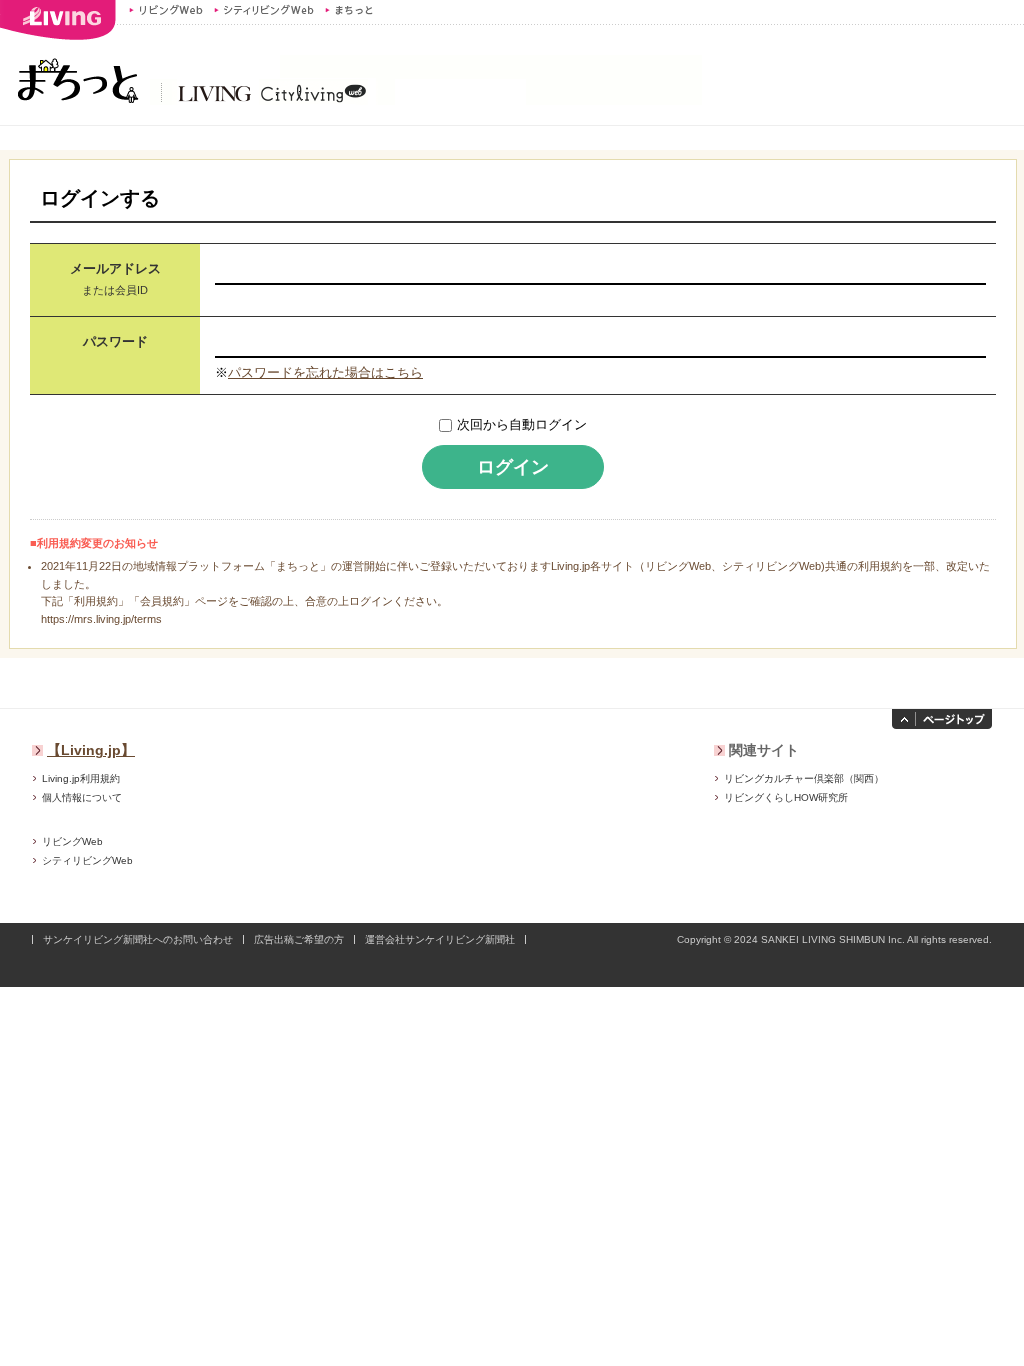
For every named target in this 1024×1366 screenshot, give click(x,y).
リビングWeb (166, 10)
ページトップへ (942, 719)
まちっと (351, 10)
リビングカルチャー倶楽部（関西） (804, 778)
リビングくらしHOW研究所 (786, 797)
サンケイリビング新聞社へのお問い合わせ (138, 939)
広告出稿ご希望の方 (299, 939)
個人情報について (82, 797)
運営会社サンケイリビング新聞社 (440, 939)
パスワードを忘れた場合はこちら (325, 372)
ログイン (513, 467)
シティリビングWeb (263, 10)
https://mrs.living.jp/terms (101, 619)
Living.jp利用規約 (81, 778)
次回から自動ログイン (522, 424)
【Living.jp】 (91, 750)
